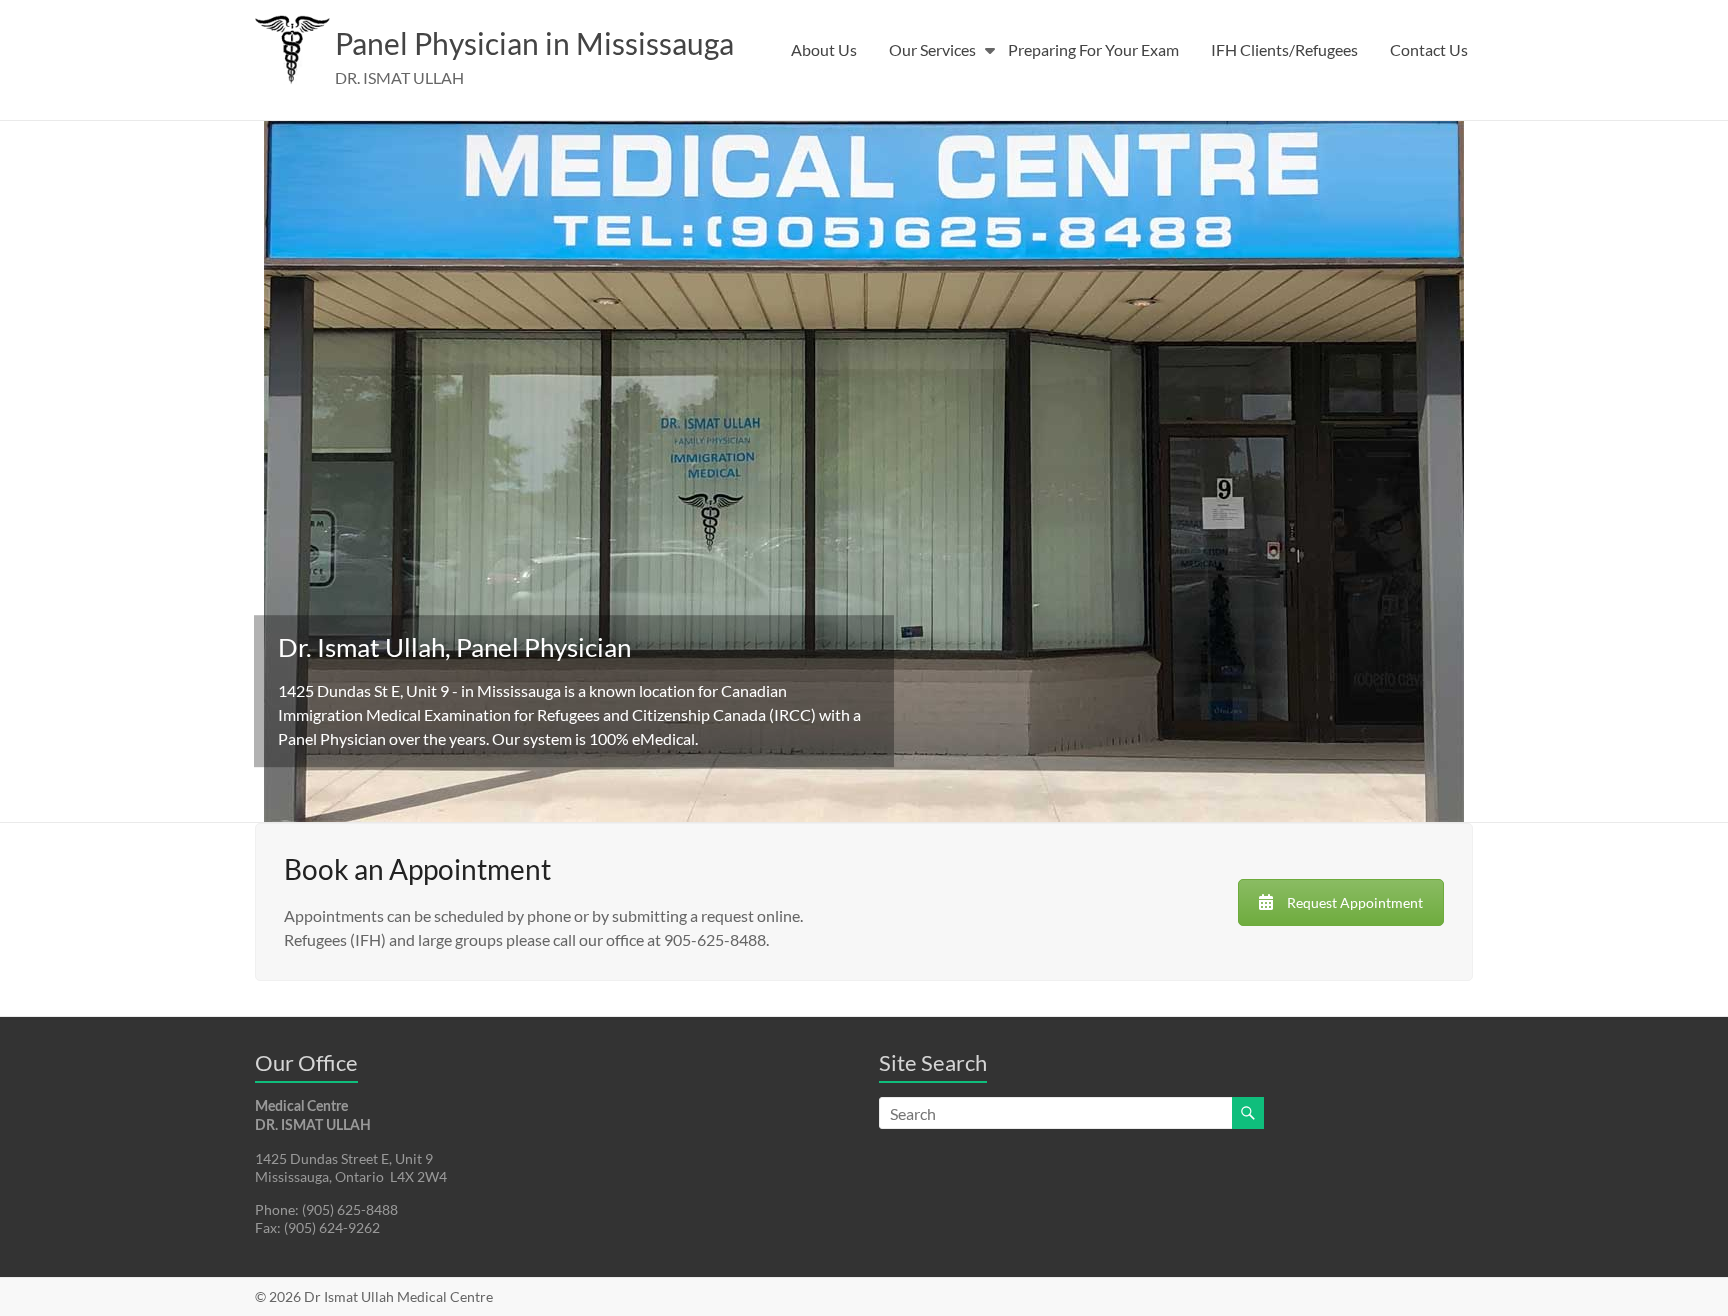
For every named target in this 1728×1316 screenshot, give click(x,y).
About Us (824, 49)
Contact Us (1429, 49)
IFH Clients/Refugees (1284, 49)
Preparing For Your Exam (1093, 49)
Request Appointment (1355, 902)
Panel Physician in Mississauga (534, 43)
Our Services (932, 49)
